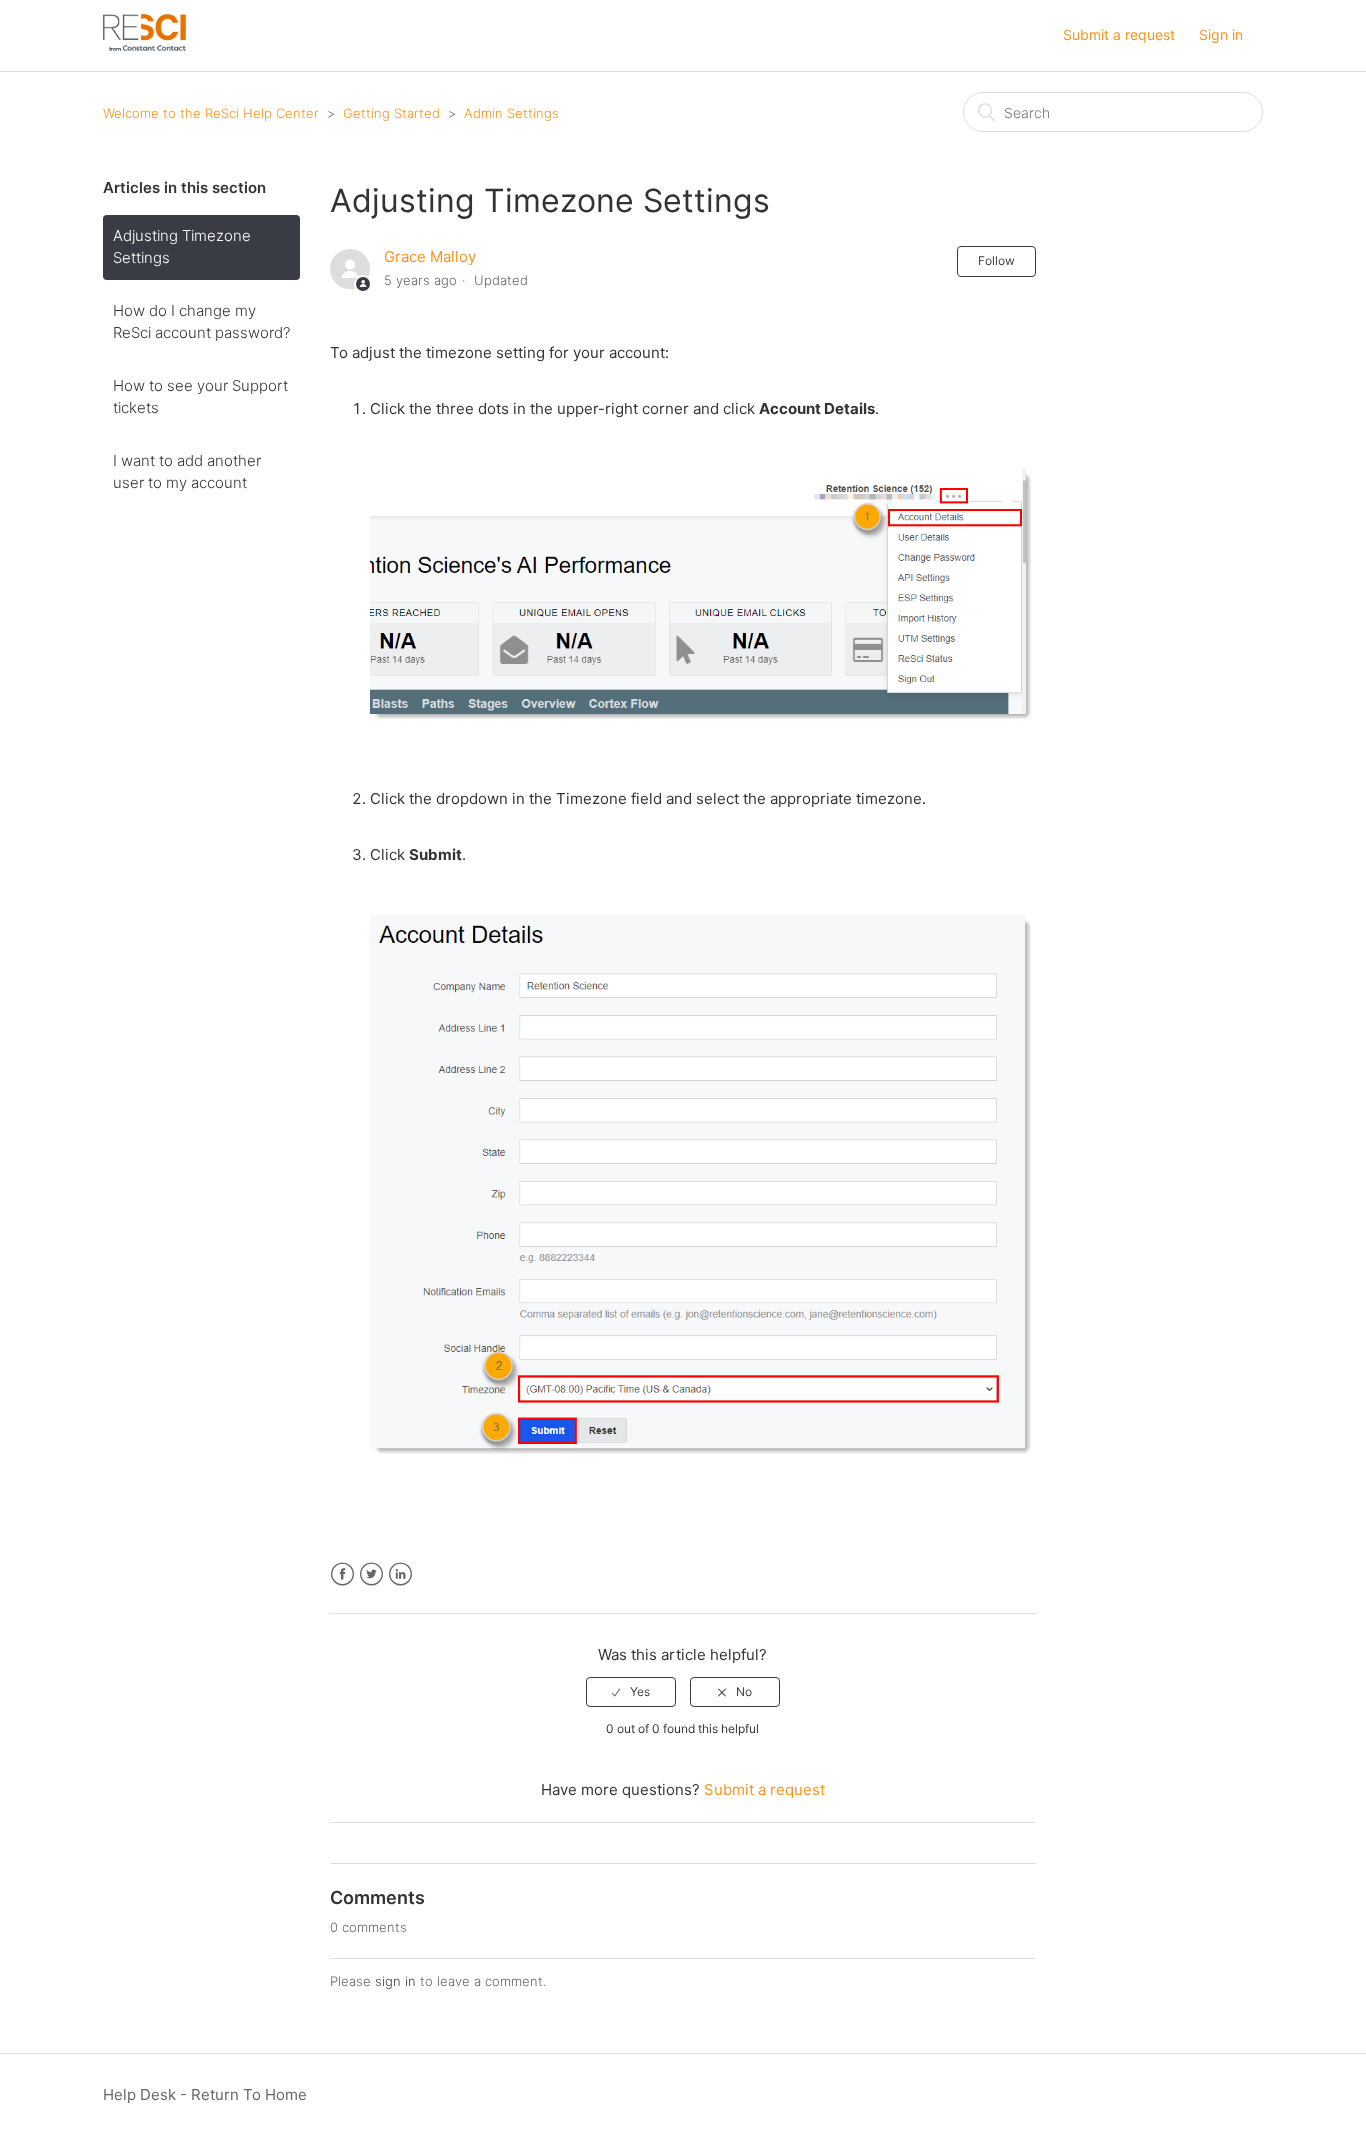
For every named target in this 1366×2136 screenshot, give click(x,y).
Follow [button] (996, 260)
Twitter (371, 1574)
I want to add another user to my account (187, 472)
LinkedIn (400, 1574)
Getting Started (393, 113)
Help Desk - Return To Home (205, 2094)
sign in (395, 1981)
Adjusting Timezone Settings (182, 247)
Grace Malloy (430, 256)
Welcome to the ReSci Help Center (211, 113)
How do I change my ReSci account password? (201, 322)
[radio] (631, 1692)
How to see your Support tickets (200, 397)
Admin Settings (511, 113)
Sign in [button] (1221, 34)
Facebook (342, 1574)
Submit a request (1119, 34)
